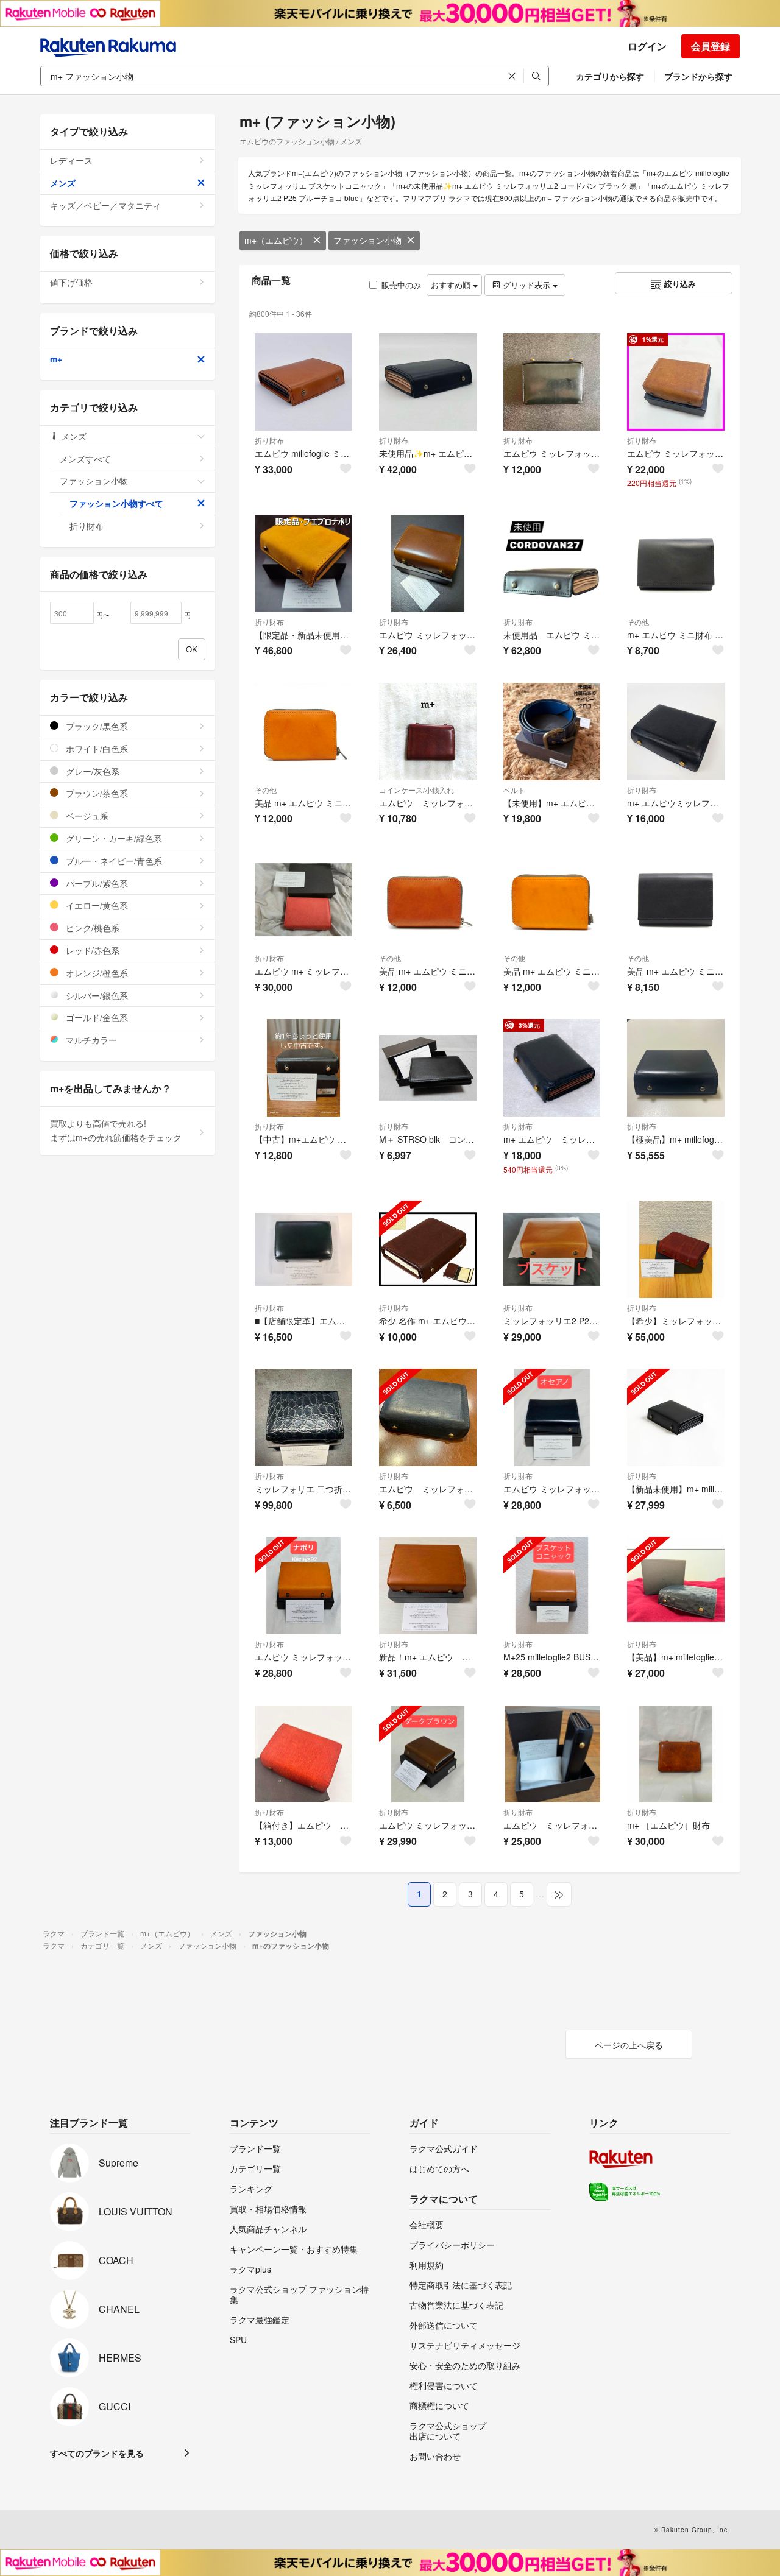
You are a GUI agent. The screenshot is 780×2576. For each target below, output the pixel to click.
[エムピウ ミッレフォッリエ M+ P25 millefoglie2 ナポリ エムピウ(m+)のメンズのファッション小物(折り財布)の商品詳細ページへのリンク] (303, 1586)
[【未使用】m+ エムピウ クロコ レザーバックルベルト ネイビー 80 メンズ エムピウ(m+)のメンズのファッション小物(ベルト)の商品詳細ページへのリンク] (552, 732)
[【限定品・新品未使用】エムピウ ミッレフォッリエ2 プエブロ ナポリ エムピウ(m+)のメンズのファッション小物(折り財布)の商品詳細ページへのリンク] (303, 563)
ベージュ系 (86, 816)
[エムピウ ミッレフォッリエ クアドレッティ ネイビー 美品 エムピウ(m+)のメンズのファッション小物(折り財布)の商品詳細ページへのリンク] (428, 1417)
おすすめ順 (452, 285)
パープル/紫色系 (96, 883)
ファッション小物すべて (116, 503)
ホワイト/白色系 (96, 749)
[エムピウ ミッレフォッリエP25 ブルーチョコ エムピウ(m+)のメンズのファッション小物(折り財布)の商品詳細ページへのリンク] (552, 1754)
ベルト (514, 790)
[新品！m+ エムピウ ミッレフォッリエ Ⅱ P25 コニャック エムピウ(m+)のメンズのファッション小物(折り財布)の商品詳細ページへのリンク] (428, 1586)
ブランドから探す (698, 76)
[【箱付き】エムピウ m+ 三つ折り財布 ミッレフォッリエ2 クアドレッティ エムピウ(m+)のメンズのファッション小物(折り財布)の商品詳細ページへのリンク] (303, 1754)
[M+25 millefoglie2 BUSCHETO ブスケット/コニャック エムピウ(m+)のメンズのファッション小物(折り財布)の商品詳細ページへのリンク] (552, 1586)
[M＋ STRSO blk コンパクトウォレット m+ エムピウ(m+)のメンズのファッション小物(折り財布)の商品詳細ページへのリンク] (428, 1068)
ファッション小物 (367, 240)
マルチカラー (90, 1040)
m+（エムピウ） (276, 240)
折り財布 (269, 440)
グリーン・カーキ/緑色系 (113, 838)
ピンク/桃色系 (91, 928)
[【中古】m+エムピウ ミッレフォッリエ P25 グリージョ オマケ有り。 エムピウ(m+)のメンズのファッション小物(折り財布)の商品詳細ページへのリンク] (303, 1068)
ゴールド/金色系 (96, 1017)
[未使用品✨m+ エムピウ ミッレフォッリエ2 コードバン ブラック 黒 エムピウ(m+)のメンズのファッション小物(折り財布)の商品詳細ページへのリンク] (428, 382)
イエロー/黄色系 (96, 905)
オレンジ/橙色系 (96, 973)
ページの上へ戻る (629, 2045)
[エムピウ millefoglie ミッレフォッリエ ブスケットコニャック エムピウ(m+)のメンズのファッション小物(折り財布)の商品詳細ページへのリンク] (303, 382)
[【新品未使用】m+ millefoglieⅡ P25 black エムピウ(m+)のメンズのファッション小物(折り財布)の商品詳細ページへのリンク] (676, 1417)
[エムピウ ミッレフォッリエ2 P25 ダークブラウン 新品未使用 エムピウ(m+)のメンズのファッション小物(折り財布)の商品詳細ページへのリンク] (428, 563)
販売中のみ (401, 285)
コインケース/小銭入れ (417, 790)
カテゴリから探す (610, 76)
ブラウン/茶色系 (96, 793)
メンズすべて (85, 459)
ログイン (647, 46)
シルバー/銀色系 (96, 995)
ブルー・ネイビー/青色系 (113, 861)
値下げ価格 (71, 282)
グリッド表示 (526, 285)
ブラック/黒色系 (96, 726)
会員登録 (711, 46)
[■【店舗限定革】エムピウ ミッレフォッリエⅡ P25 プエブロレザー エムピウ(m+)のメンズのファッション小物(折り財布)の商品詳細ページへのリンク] (303, 1249)
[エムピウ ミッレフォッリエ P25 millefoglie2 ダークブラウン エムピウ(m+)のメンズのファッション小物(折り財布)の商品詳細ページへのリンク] (428, 1754)
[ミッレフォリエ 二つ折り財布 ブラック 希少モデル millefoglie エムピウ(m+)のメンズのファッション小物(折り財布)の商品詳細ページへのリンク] (303, 1417)
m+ (56, 359)
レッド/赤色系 (91, 950)
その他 (638, 622)
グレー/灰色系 (91, 771)
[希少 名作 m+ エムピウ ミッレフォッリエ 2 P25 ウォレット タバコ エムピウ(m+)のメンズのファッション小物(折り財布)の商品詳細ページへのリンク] (428, 1249)
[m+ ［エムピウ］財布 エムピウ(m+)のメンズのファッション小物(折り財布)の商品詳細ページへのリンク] (676, 1754)
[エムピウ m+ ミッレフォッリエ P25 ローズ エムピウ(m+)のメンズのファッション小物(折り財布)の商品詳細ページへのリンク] (303, 900)
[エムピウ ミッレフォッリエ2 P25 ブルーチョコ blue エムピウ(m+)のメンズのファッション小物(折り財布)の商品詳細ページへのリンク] (552, 382)
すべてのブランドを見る (97, 2453)
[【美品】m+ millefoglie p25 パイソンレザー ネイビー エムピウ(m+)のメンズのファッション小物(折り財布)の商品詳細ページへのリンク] (676, 1586)
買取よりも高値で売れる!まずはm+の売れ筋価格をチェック (116, 1131)
